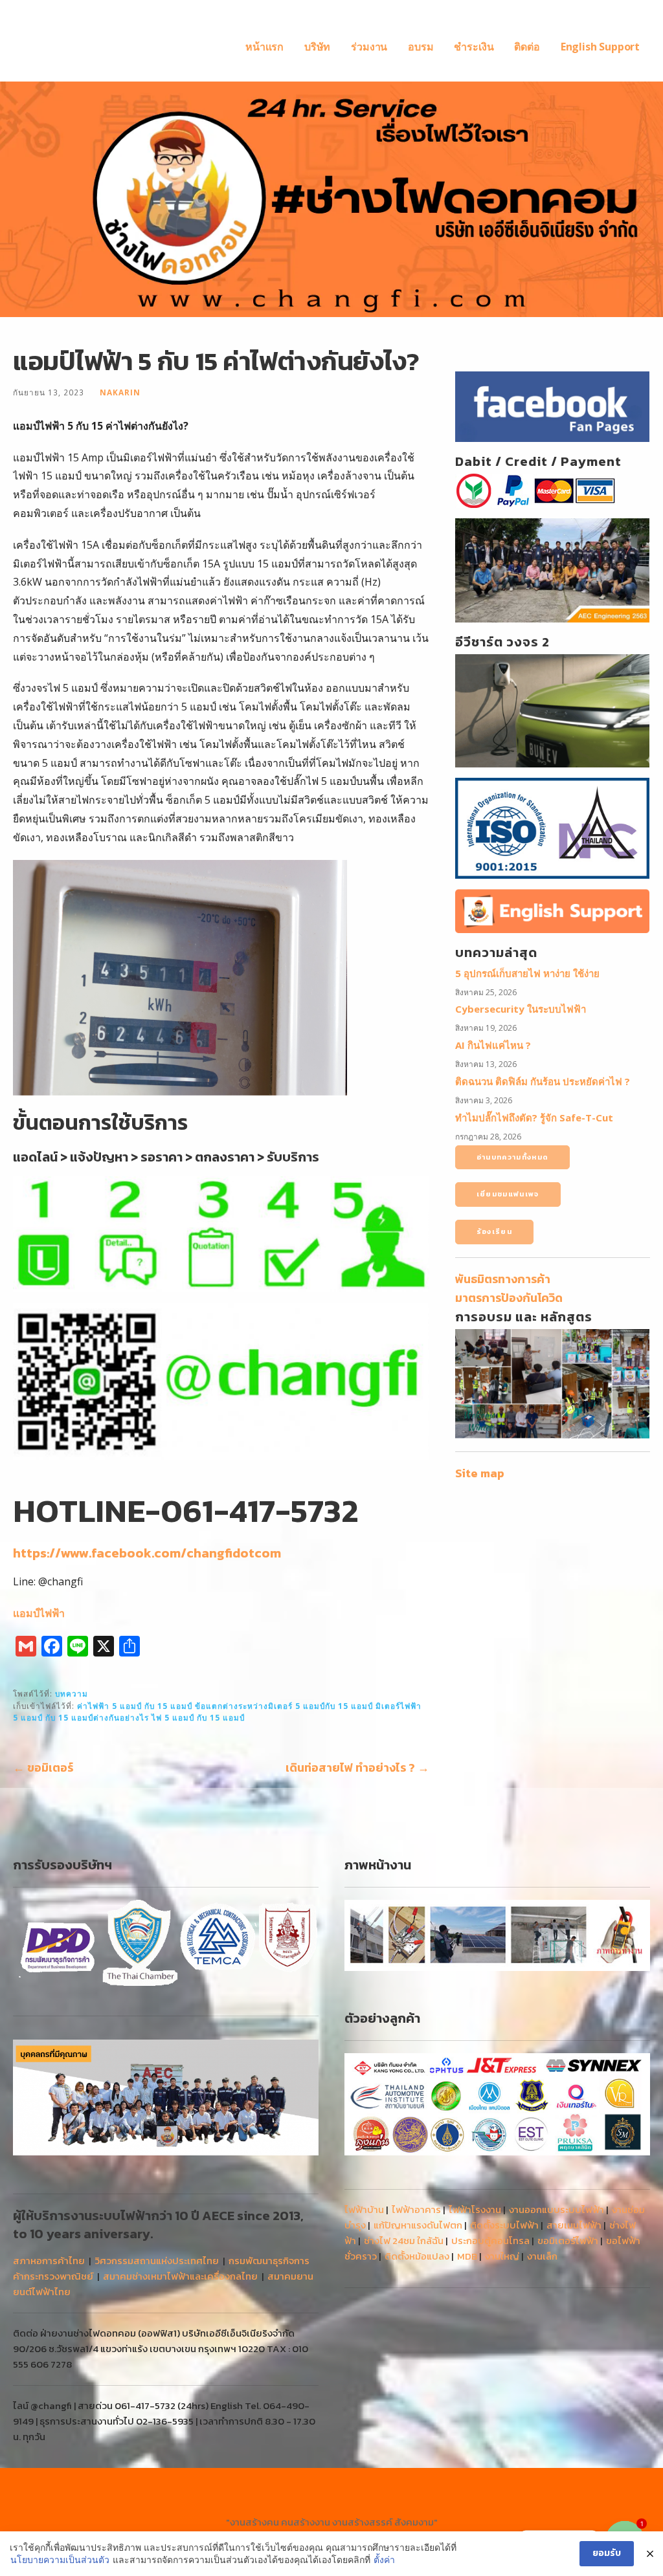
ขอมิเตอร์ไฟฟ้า (568, 2240)
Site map (480, 1473)
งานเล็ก (542, 2256)
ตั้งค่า (384, 2559)
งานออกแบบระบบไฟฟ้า (556, 2209)
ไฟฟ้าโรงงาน (475, 2209)
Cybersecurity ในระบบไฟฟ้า (521, 1009)
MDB (467, 2256)
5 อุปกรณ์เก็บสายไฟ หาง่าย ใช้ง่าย (527, 973)
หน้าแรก (264, 47)
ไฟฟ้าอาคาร (416, 2209)
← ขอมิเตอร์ (43, 1767)
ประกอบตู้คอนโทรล (490, 2240)
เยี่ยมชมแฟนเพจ (508, 1194)
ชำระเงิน (474, 47)
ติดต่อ (527, 47)
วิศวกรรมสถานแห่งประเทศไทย (157, 2261)
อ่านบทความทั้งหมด (513, 1157)
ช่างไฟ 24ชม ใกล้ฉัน (404, 2240)
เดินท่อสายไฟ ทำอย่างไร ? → (357, 1767)
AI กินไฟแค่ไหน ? (493, 1045)
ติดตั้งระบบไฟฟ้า (504, 2225)
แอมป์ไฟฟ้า (39, 1613)
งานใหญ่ (502, 2256)
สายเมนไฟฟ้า (574, 2225)
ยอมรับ (607, 2553)
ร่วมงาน (369, 47)
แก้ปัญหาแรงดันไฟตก (418, 2225)
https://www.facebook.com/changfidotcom (147, 1553)
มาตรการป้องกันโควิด (509, 1298)
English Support (600, 47)
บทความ (72, 1693)
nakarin (120, 392)
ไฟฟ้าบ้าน (364, 2209)
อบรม (421, 47)
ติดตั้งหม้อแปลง (417, 2256)
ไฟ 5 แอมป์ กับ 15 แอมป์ (198, 1717)
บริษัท (317, 47)
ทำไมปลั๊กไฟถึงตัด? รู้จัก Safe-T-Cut (534, 1117)
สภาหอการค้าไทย (49, 2261)
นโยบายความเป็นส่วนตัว (60, 2559)
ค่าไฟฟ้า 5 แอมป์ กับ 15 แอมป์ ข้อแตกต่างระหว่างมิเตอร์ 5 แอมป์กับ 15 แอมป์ (225, 1706)
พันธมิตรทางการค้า (503, 1279)
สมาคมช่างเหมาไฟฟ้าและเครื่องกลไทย (180, 2276)
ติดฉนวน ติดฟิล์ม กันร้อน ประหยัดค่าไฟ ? (543, 1081)
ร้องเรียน (494, 1231)
